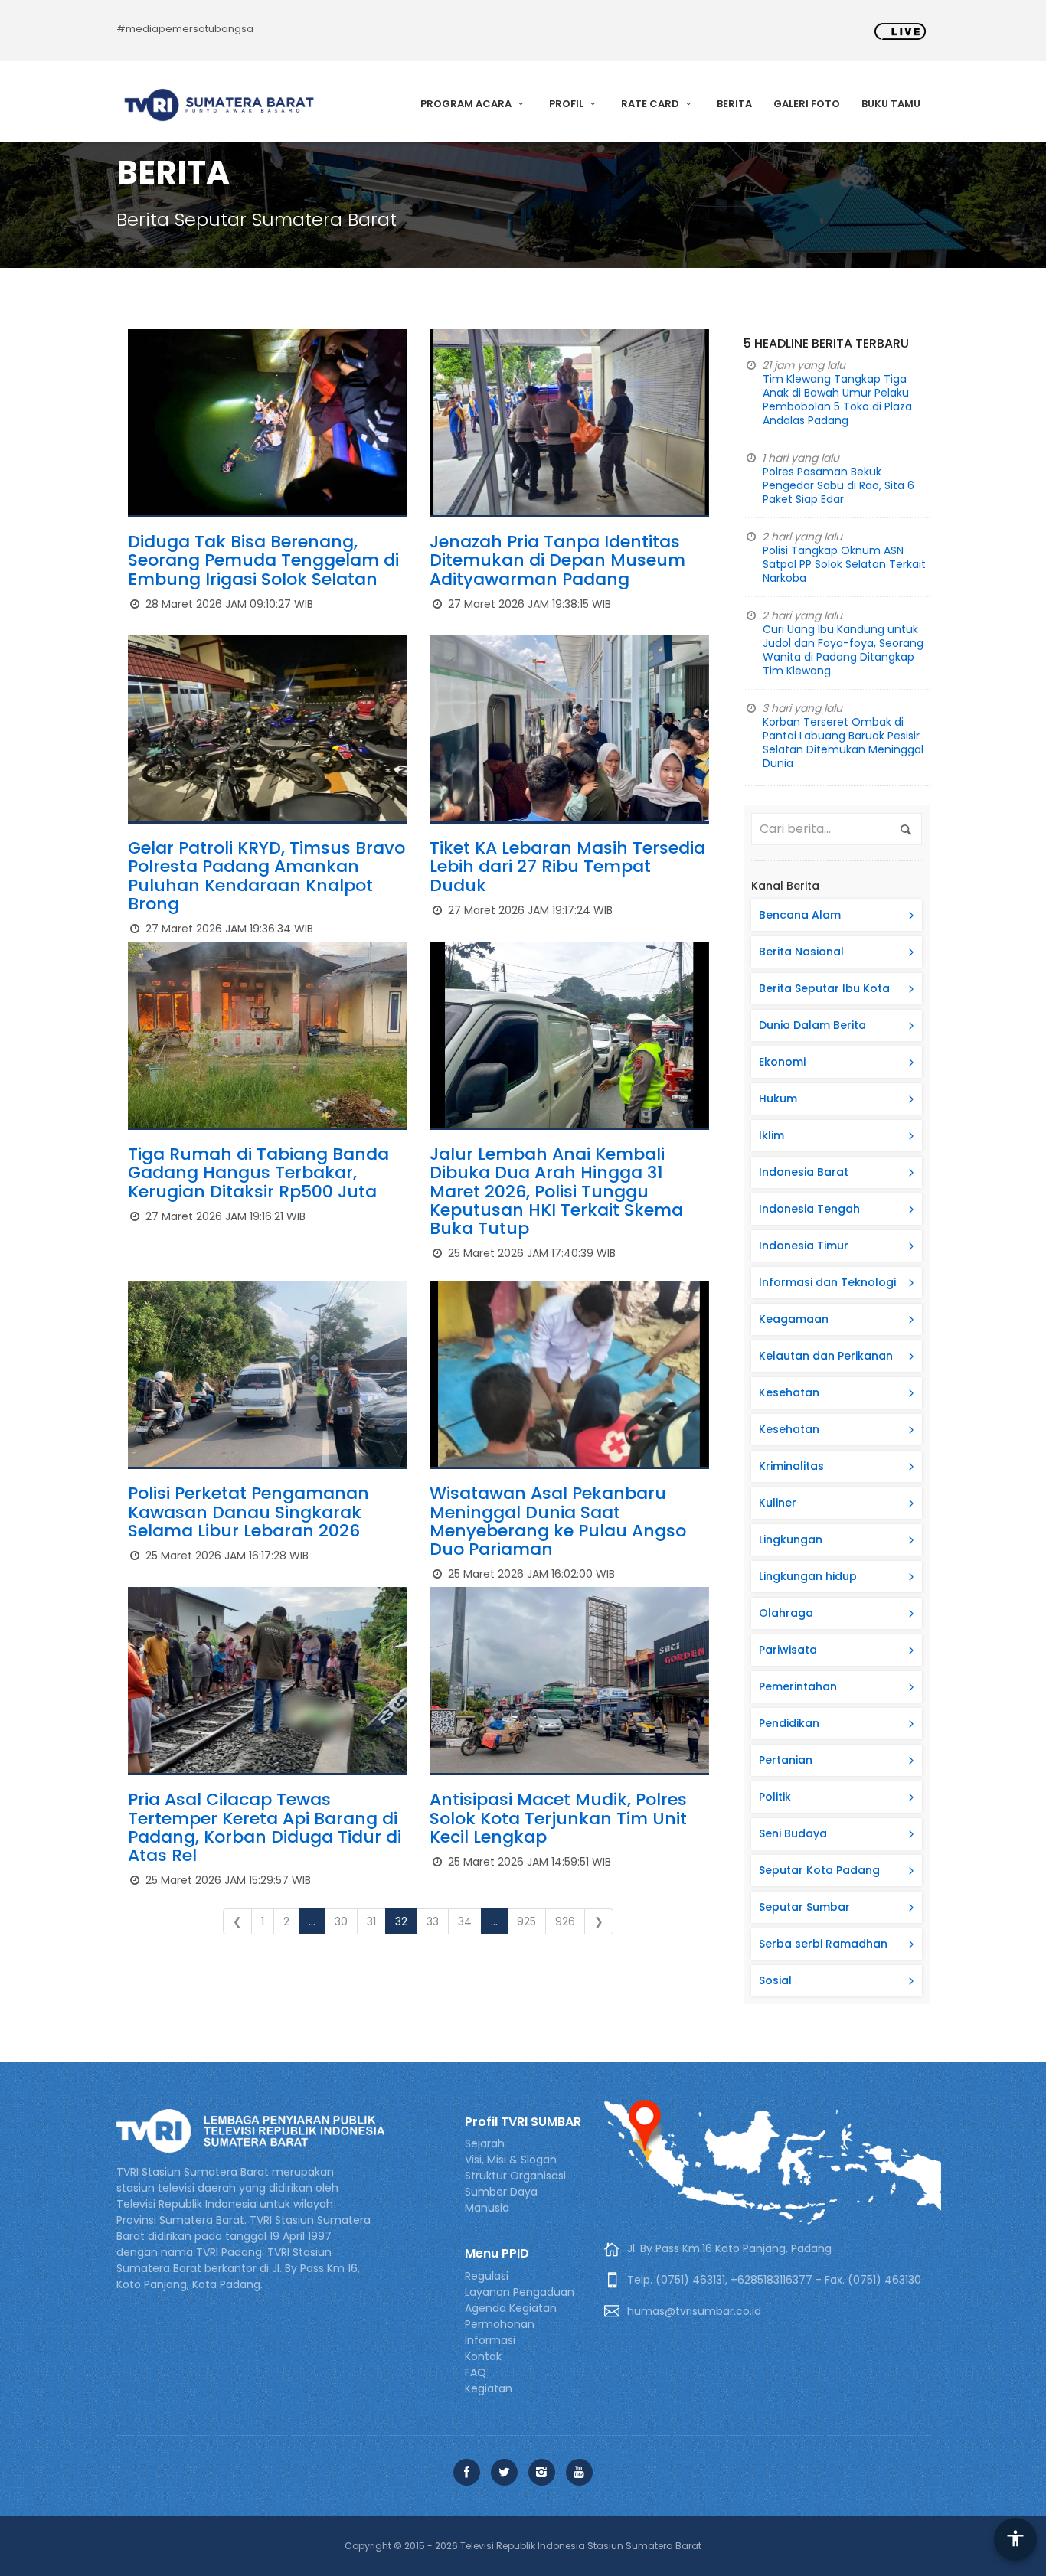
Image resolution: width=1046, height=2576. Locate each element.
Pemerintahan (798, 1686)
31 (371, 1921)
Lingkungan (791, 1539)
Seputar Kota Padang (819, 1870)
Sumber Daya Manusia (501, 2200)
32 (401, 1921)
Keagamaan (794, 1319)
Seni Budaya (793, 1833)
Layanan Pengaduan (520, 2292)
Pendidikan (789, 1723)
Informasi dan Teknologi (827, 1282)
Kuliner (778, 1503)
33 (433, 1921)
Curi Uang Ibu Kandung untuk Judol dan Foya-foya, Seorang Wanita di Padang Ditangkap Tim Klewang (843, 650)
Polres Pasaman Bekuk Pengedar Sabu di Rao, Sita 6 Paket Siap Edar (838, 485)
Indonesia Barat (804, 1172)
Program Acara (467, 104)
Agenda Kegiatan (511, 2308)
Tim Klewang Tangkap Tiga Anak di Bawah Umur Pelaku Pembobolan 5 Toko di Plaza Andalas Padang (837, 400)
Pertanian (786, 1760)
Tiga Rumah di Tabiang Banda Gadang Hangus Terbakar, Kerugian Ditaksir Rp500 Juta (258, 1172)
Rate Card (651, 104)
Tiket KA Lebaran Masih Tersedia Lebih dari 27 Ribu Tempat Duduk (567, 866)
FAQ (476, 2372)
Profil (567, 104)
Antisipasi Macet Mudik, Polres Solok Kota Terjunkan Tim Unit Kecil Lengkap (558, 1818)
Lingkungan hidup (808, 1576)
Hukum (778, 1099)
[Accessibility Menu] (1015, 2539)
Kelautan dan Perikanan (826, 1356)
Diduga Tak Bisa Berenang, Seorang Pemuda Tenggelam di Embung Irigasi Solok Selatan (263, 560)
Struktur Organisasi (515, 2176)
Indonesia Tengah (809, 1209)
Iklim (771, 1135)
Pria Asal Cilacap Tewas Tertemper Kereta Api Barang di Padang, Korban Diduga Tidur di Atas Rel (265, 1827)
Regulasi (487, 2276)
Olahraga (786, 1613)
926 (565, 1921)
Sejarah (485, 2143)
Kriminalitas (791, 1466)
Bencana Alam (800, 915)
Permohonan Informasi (500, 2332)
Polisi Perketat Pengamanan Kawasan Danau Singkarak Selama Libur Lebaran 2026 (248, 1512)
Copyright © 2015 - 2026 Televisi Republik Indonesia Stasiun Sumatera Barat (523, 2546)
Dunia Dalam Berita (812, 1025)
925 (526, 1921)
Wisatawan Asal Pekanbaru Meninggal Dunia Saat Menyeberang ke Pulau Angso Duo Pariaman (558, 1521)
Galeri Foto (807, 104)
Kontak (483, 2356)
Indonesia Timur (804, 1246)
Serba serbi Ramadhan (823, 1944)
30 (341, 1921)
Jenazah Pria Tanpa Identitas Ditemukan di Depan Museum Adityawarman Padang (557, 560)
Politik (775, 1797)
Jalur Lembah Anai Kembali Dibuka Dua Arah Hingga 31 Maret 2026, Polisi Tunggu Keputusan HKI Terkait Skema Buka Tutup (556, 1191)
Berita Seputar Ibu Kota (824, 988)
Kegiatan (489, 2388)
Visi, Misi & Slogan (511, 2160)
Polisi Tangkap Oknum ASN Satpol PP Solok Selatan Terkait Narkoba (844, 564)
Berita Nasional (801, 952)
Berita (734, 104)
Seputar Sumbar (804, 1907)
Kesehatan (789, 1392)
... (312, 1921)
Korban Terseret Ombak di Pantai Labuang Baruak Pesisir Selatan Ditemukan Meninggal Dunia (843, 743)
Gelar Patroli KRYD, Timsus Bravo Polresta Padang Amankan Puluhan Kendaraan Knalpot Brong (266, 876)
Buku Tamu (891, 104)
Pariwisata (788, 1650)
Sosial (775, 1980)
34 (465, 1921)
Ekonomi (782, 1062)
